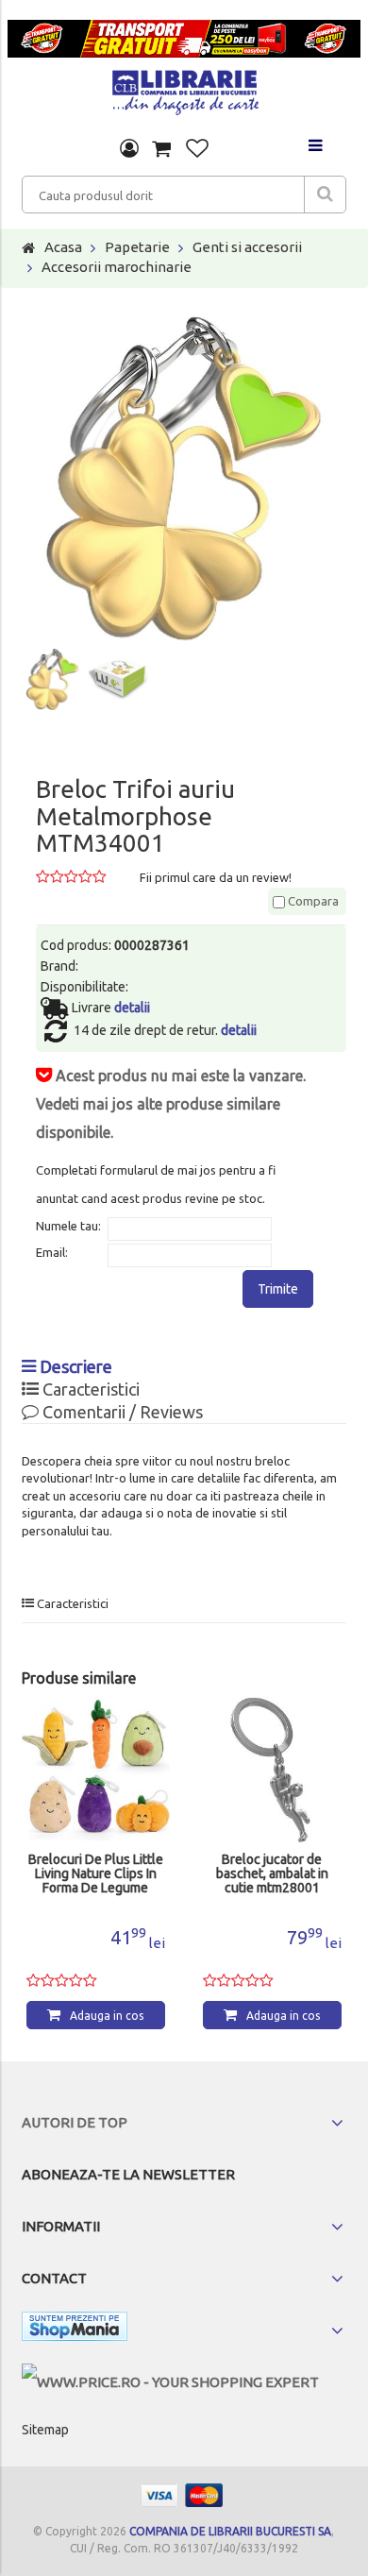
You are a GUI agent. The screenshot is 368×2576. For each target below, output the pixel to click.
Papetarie (137, 247)
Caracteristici (89, 1389)
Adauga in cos (107, 2016)
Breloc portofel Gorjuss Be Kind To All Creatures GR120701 (272, 1874)
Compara (312, 901)
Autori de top (75, 2122)
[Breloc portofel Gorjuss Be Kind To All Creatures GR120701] (272, 1770)
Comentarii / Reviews (121, 1412)
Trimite (278, 1289)
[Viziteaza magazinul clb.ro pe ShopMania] (75, 2330)
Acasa (63, 247)
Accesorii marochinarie (117, 267)
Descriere (74, 1366)
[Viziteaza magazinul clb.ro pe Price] (170, 2382)
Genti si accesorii (247, 247)
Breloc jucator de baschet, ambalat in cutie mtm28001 (96, 1874)
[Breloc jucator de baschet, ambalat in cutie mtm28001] (96, 1770)
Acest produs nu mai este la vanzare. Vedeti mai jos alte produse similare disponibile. (171, 1104)
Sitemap (45, 2430)
